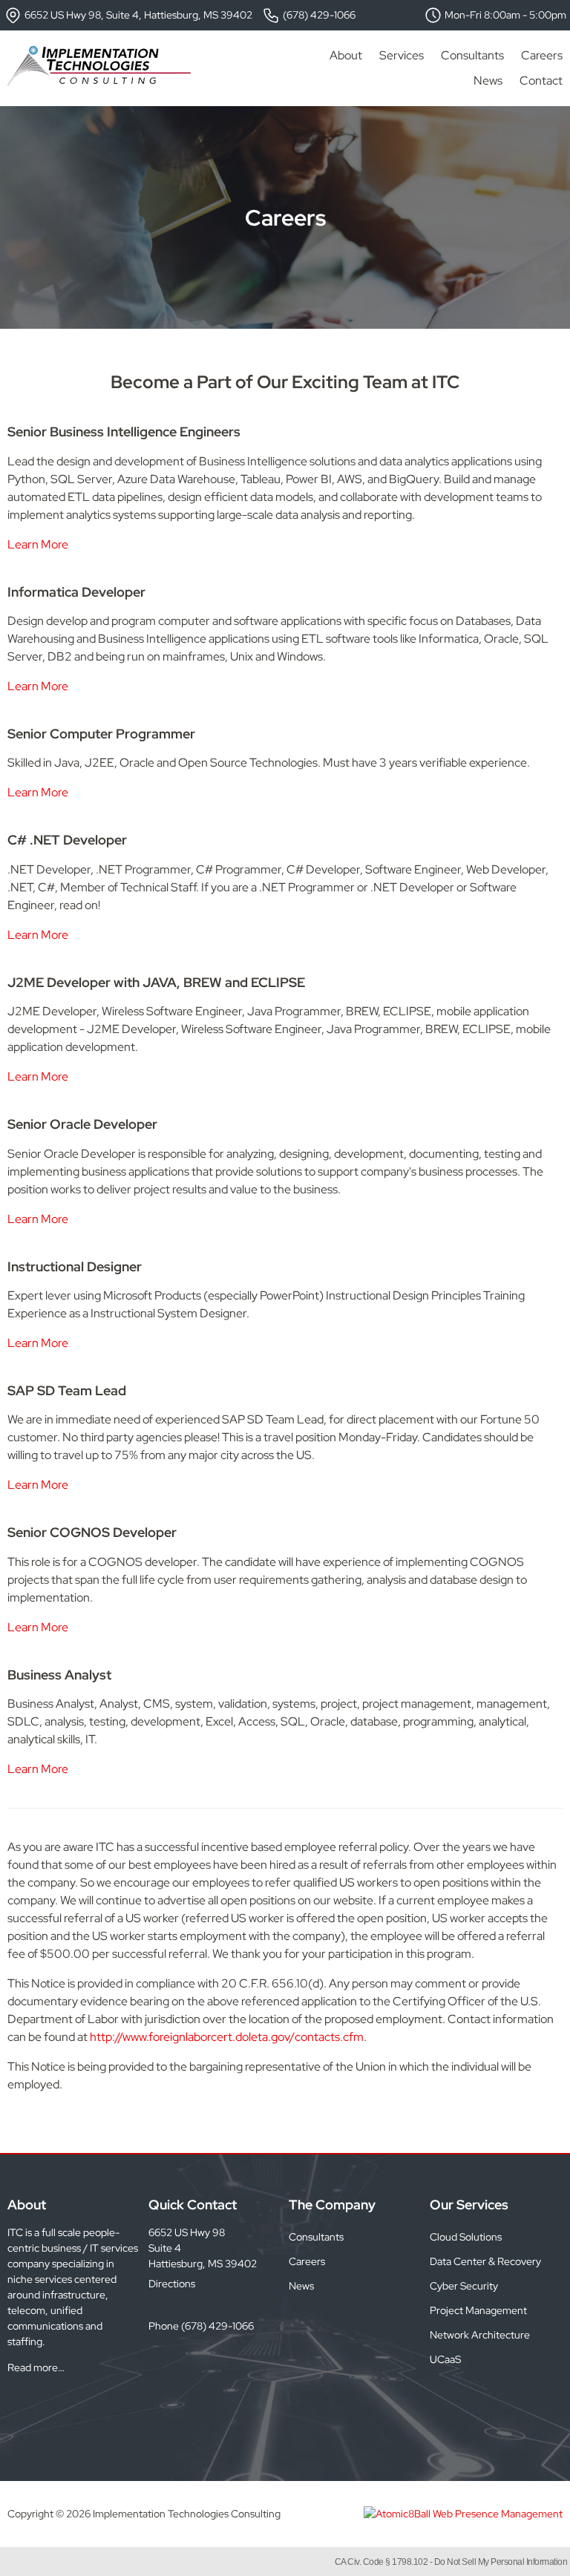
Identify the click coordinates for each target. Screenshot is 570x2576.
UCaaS (445, 2359)
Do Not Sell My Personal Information (501, 2562)
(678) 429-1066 (318, 15)
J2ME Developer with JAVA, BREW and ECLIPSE (156, 982)
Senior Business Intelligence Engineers (124, 432)
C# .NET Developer (67, 840)
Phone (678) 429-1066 (201, 2326)
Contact (541, 81)
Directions (172, 2284)
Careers (542, 55)
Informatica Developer (76, 592)
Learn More (38, 544)
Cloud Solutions (466, 2237)
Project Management (478, 2310)
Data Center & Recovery (485, 2261)
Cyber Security (464, 2286)
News (488, 81)
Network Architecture (480, 2335)
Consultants (472, 55)
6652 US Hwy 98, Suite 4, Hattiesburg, (137, 15)
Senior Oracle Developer (82, 1124)
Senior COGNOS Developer (92, 1532)
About (346, 55)
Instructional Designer (75, 1266)
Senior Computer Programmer (101, 734)
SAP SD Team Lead (67, 1390)
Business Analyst (59, 1675)
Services (402, 55)
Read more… (36, 2367)
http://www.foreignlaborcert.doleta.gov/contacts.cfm (227, 2037)
